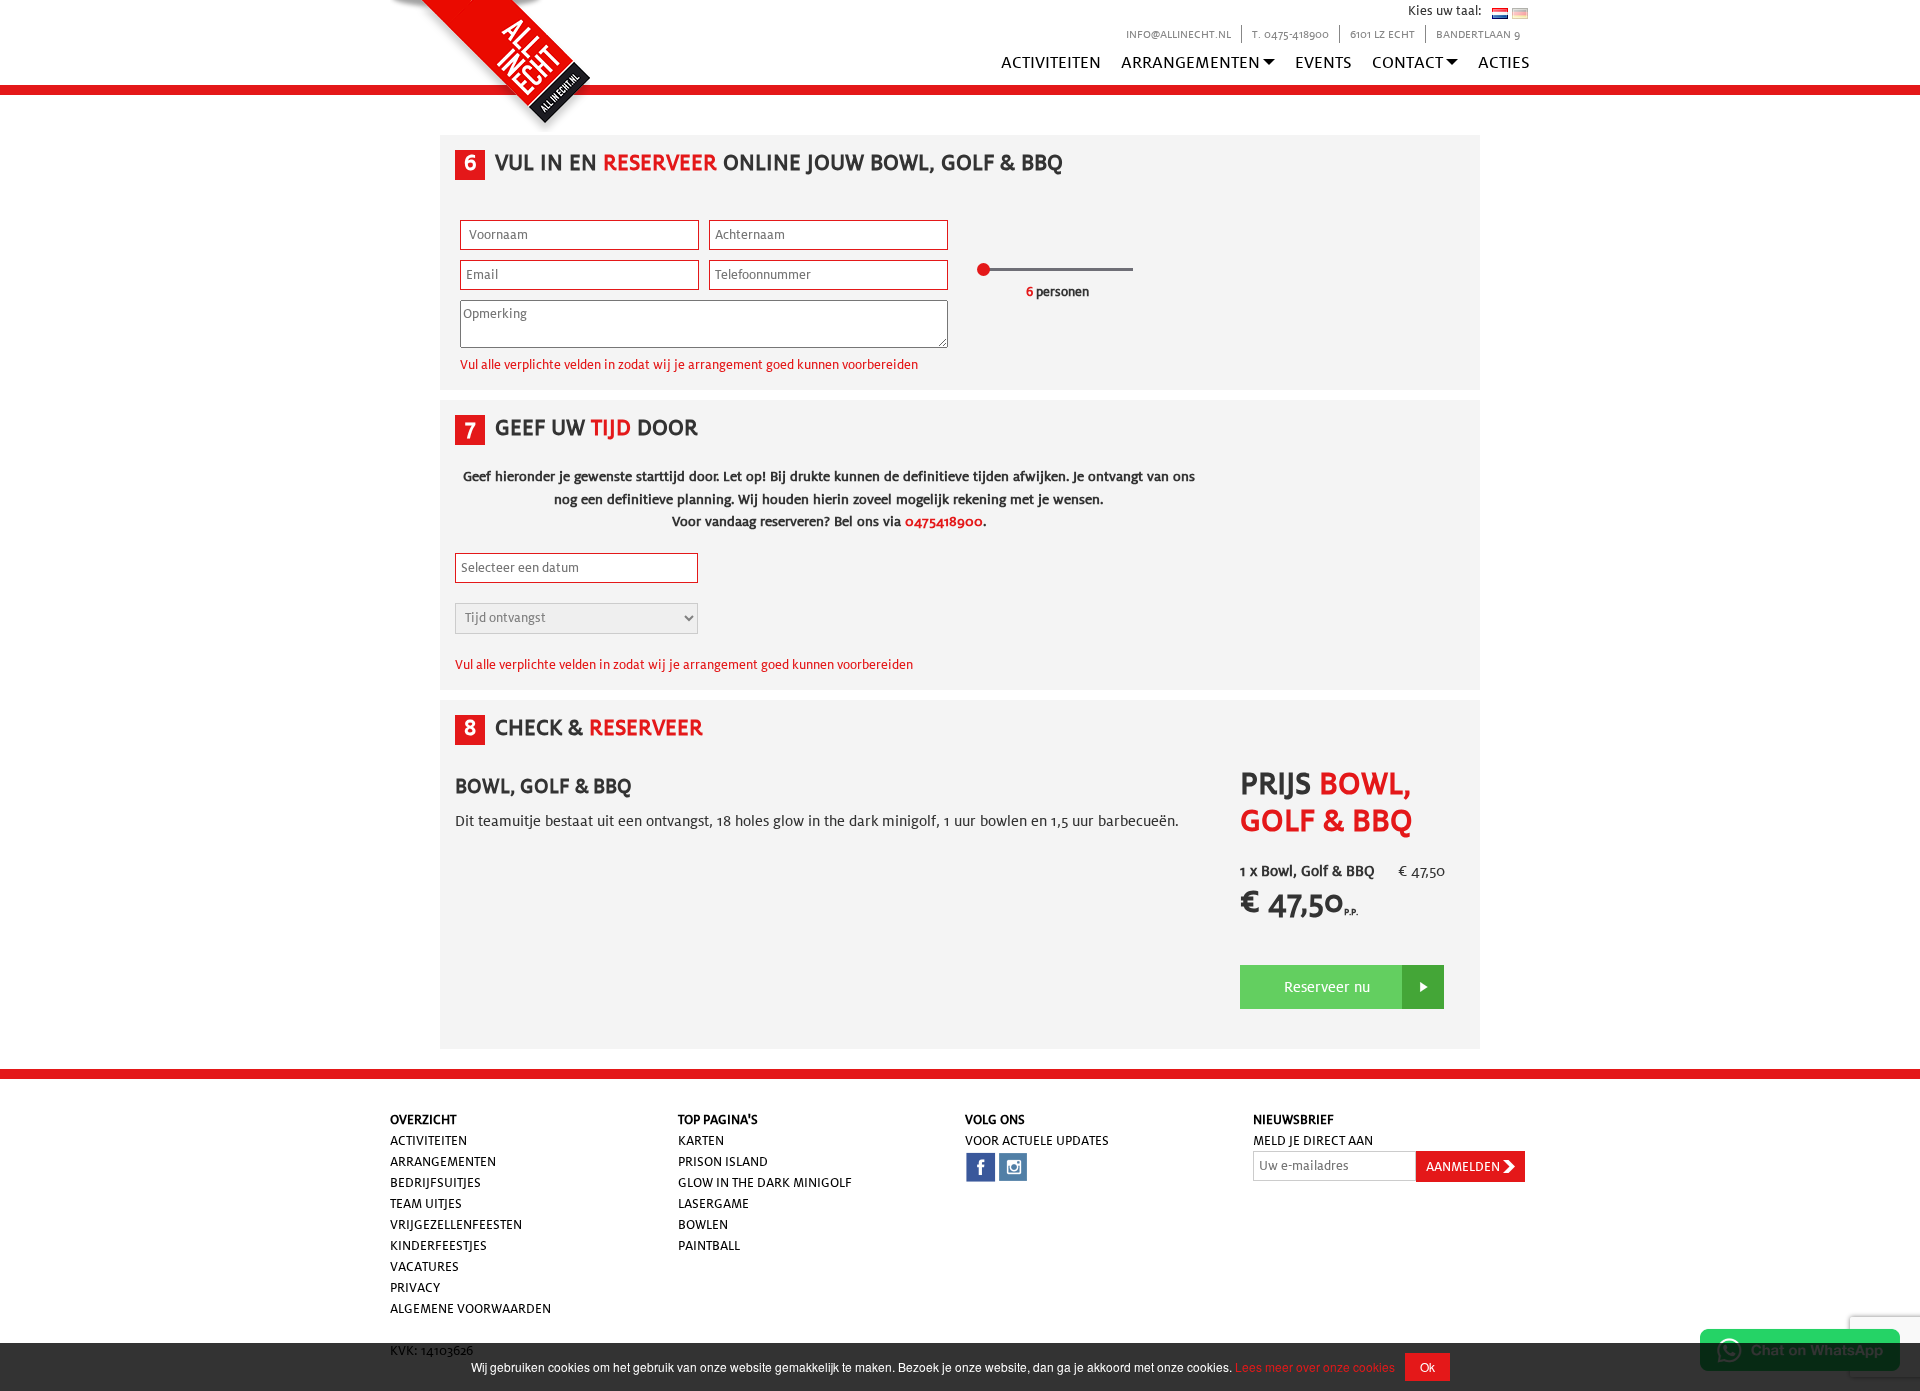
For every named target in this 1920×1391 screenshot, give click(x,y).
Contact (1407, 62)
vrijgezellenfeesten (456, 1224)
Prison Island (723, 1161)
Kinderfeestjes (438, 1245)
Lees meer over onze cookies (1315, 1366)
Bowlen (703, 1224)
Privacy (415, 1287)
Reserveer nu (1327, 987)
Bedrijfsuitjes (435, 1182)
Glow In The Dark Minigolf (765, 1182)
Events (1323, 62)
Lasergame (713, 1203)
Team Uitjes (426, 1203)
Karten (701, 1140)
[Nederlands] (1500, 12)
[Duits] (1520, 12)
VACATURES (424, 1266)
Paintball (709, 1245)
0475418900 (944, 521)
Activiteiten (1051, 62)
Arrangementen (1190, 62)
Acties (1504, 62)
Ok (1427, 1366)
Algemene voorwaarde (466, 1308)
